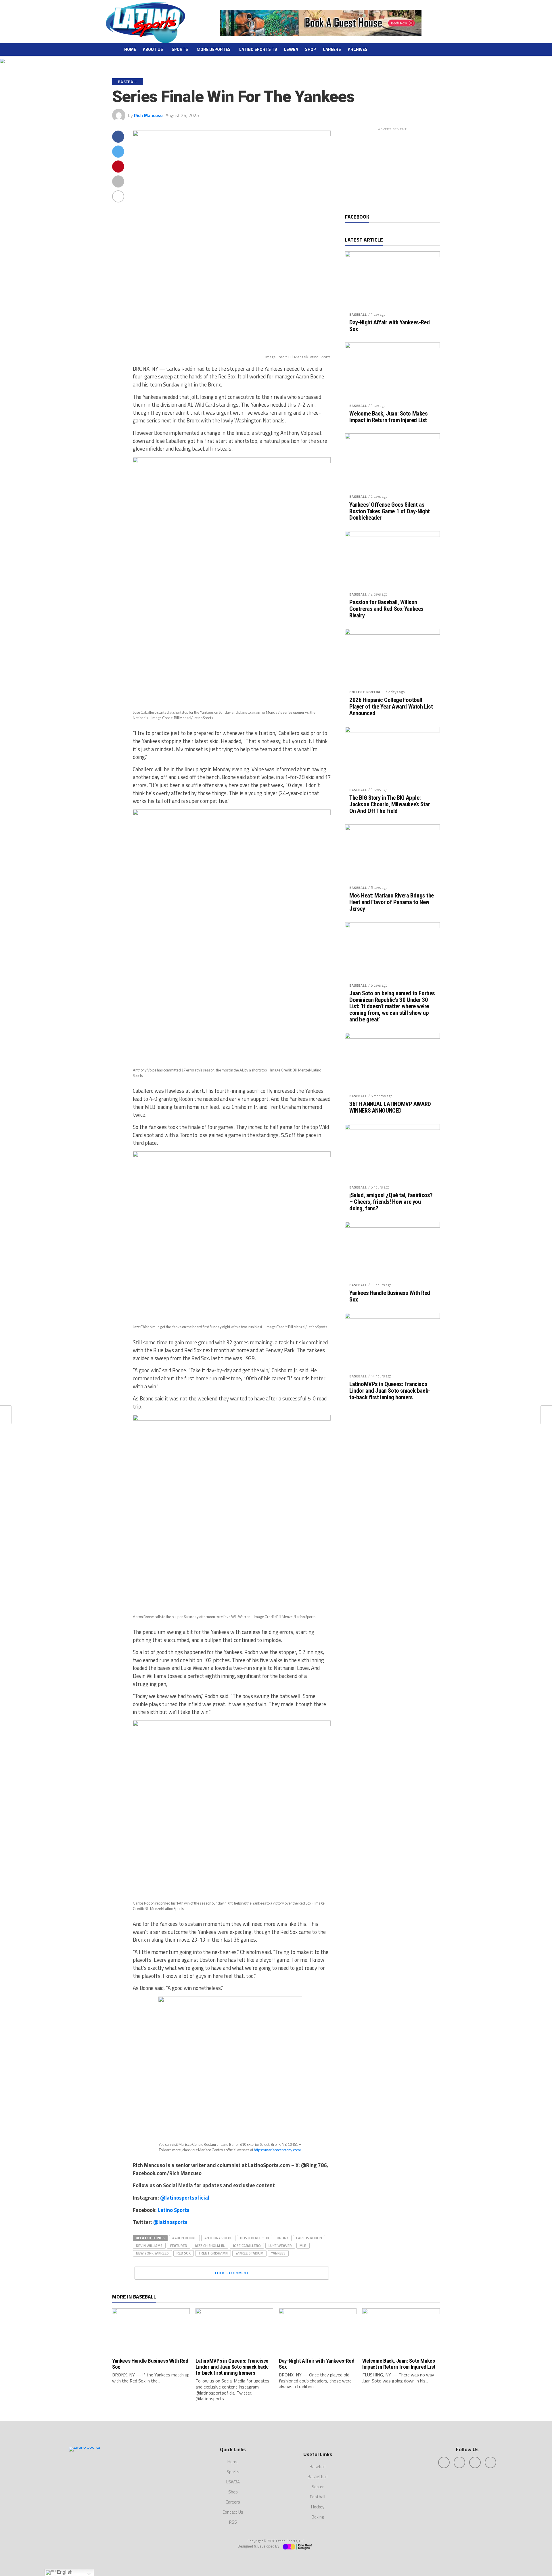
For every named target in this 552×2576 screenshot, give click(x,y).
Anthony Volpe (218, 2238)
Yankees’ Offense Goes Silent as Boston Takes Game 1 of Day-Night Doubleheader (390, 511)
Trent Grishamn (213, 2253)
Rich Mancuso (148, 115)
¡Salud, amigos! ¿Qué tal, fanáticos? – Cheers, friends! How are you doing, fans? (391, 1202)
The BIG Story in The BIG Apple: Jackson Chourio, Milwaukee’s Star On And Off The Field (390, 804)
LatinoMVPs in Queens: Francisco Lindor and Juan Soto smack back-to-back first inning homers (390, 1391)
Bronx (283, 2238)
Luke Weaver (280, 2246)
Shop (310, 49)
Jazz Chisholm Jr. (210, 2246)
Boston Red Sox (255, 2238)
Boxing (318, 2517)
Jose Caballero (247, 2246)
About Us (153, 49)
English (64, 2572)
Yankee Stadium (249, 2253)
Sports (180, 49)
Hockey (318, 2507)
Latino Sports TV (258, 49)
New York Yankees (152, 2253)
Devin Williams (149, 2246)
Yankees (278, 2253)
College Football (367, 692)
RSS (233, 2522)
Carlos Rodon (309, 2238)
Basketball (318, 2477)
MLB (303, 2246)
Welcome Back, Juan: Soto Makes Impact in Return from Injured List (389, 417)
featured (179, 2246)
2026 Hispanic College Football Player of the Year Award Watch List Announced (391, 707)
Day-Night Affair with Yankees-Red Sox (389, 326)
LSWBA (291, 49)
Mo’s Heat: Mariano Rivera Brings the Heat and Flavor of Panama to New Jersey (392, 902)
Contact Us (233, 2512)
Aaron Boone (184, 2238)
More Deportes (214, 49)
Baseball (358, 314)
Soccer (318, 2487)
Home (130, 49)
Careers (332, 49)
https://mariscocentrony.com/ (278, 2150)
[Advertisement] (392, 169)
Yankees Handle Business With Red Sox (390, 1296)
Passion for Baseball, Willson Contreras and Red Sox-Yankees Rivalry (386, 609)
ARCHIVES (358, 49)
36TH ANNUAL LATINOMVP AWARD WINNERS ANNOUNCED (390, 1107)
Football (318, 2497)
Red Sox (184, 2253)
